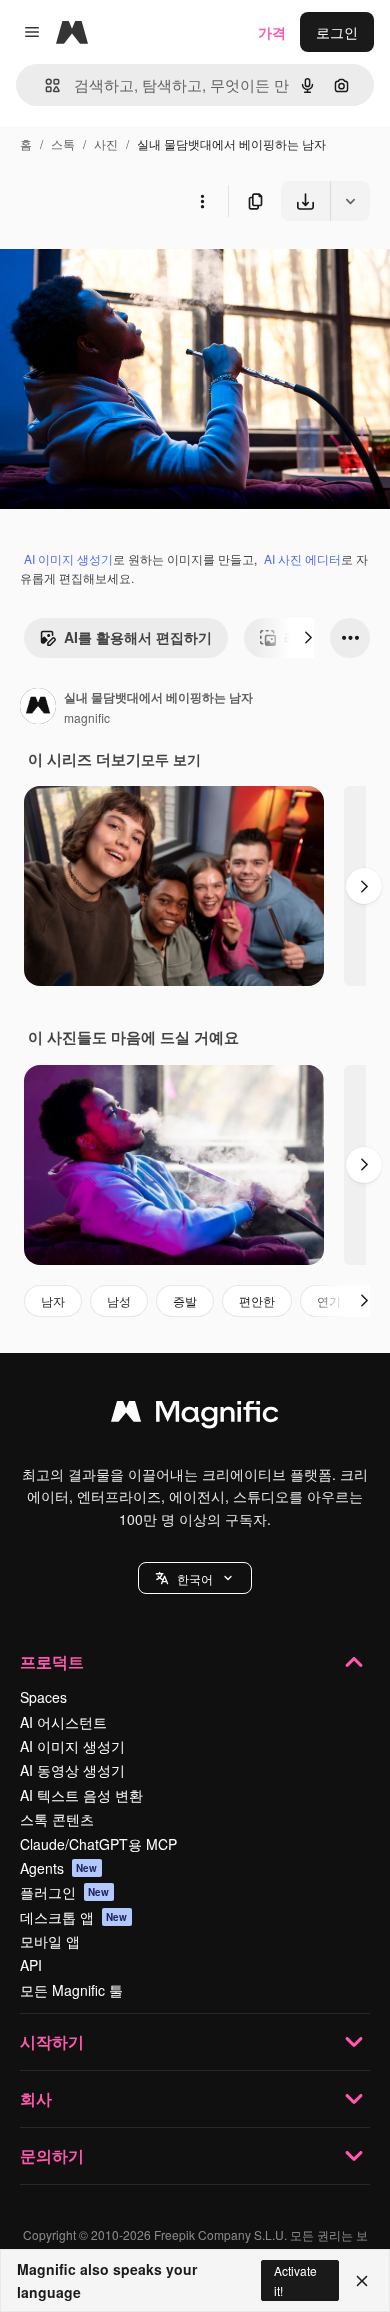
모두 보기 (171, 759)
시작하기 (52, 2041)
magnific (87, 717)
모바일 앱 (50, 1941)
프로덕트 (52, 1661)
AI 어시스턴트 (63, 1722)
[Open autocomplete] (44, 85)
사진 (106, 143)
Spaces (43, 1697)
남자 (53, 1300)
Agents (59, 1868)
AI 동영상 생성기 (72, 1770)
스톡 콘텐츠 (57, 1819)
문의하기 (52, 2155)
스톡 (63, 143)
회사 (36, 2098)
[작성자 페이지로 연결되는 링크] (38, 708)
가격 (272, 32)
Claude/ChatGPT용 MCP (98, 1844)
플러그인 (65, 1892)
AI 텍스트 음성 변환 (81, 1795)
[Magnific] (195, 1416)
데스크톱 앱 (74, 1917)
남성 (119, 1300)
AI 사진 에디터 (302, 558)
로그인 (337, 32)
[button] (195, 1578)
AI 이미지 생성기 (68, 558)
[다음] (308, 638)
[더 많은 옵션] (202, 201)
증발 (185, 1300)
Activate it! (295, 2280)
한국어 (195, 1578)
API (31, 1965)
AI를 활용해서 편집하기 (138, 637)
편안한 (257, 1300)
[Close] (362, 2281)
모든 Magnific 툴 (71, 1990)
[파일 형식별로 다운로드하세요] (350, 201)
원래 (115, 267)
